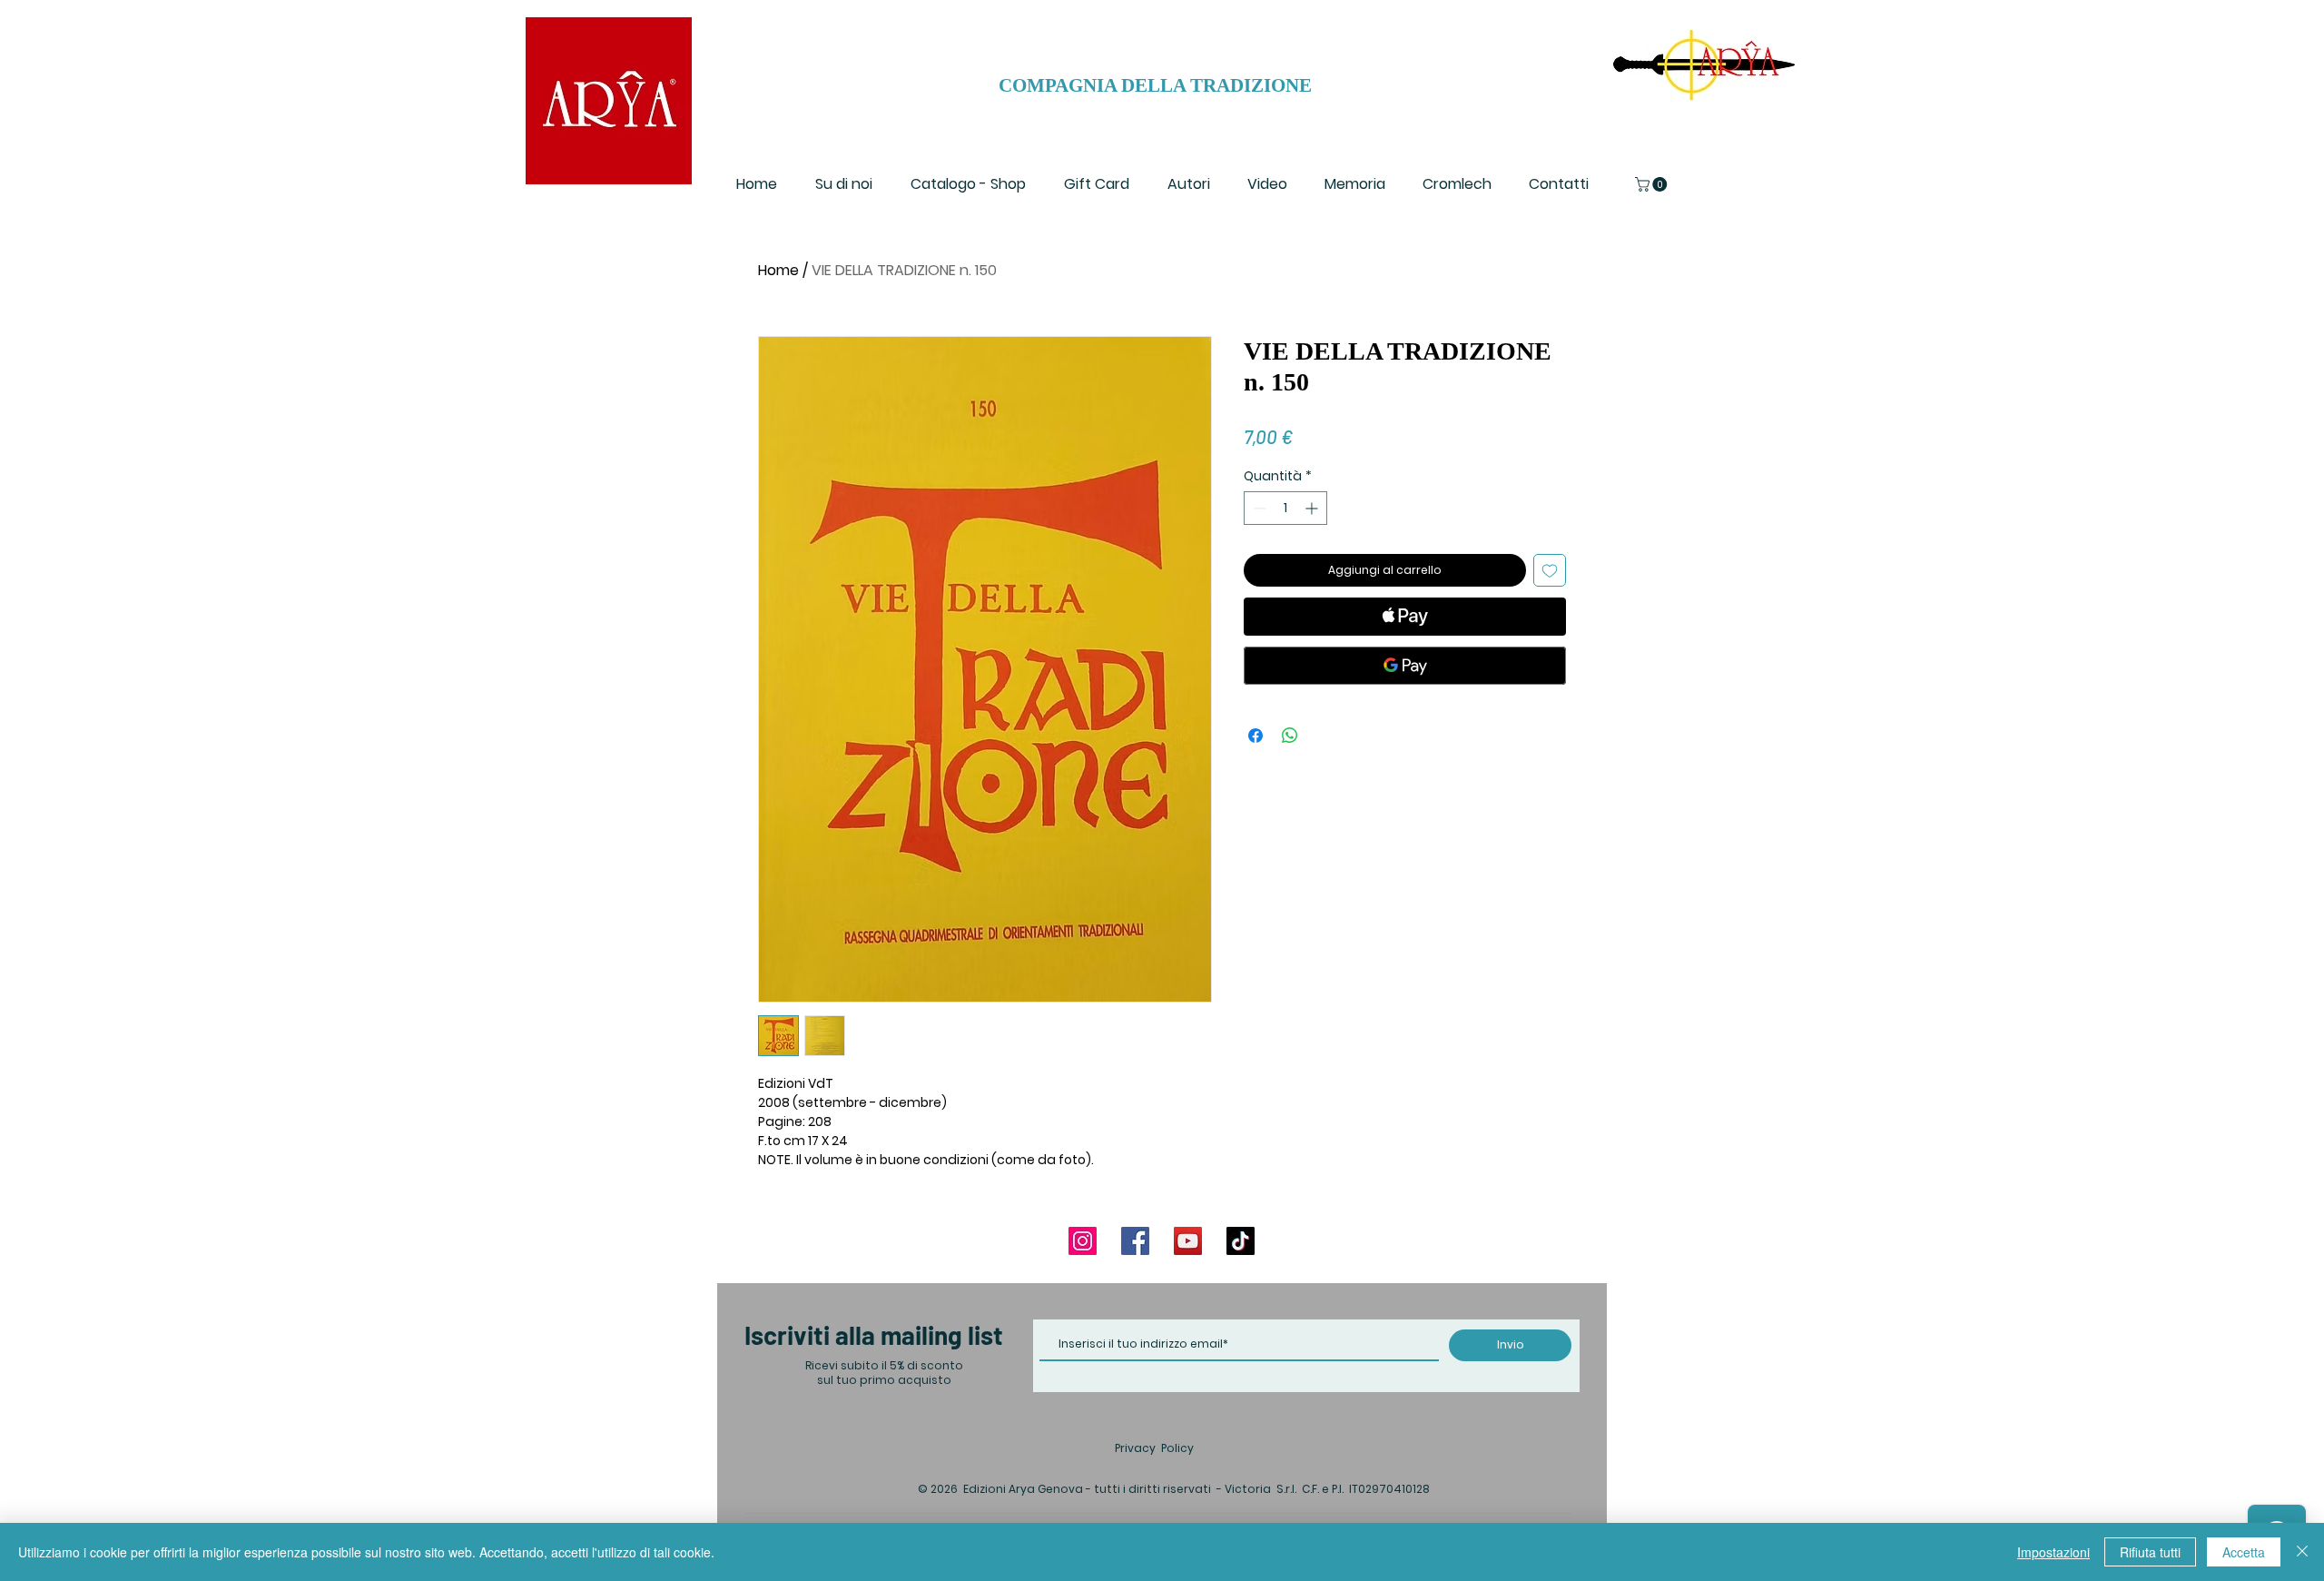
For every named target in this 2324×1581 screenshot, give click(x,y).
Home (778, 270)
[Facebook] (1135, 1241)
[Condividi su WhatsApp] (1290, 736)
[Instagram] (1083, 1241)
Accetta (2244, 1552)
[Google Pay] (1405, 666)
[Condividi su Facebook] (1256, 736)
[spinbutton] (1285, 508)
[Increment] (1313, 508)
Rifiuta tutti (2150, 1552)
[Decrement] (1258, 508)
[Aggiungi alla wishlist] (1550, 570)
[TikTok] (1241, 1241)
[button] (1653, 184)
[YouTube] (1188, 1241)
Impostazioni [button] (2053, 1552)
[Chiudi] (2302, 1552)
